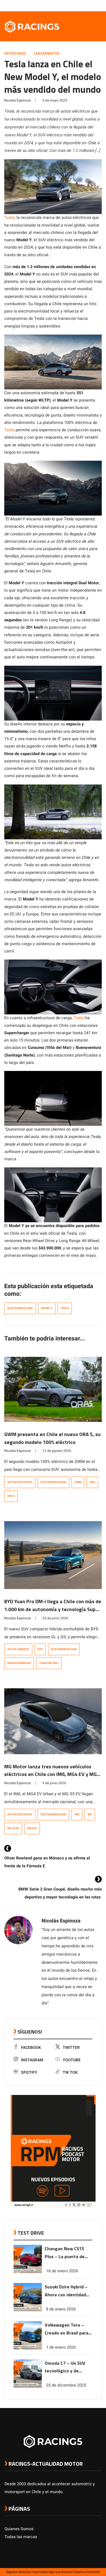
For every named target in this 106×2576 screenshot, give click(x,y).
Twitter (71, 2048)
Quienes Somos (19, 2529)
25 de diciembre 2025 (66, 2385)
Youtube (72, 2060)
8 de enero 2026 (61, 2309)
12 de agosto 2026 (57, 1451)
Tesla (9, 218)
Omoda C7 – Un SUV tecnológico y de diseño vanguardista (66, 2367)
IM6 (77, 1814)
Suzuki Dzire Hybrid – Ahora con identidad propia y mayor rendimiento (66, 2291)
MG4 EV (32, 1828)
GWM (78, 1482)
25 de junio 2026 (55, 1618)
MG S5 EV (13, 1828)
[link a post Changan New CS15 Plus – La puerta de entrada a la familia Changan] (28, 2272)
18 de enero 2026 (62, 2271)
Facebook (31, 2048)
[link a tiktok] (99, 5)
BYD (40, 1649)
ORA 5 (11, 1496)
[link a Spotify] (93, 5)
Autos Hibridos (18, 1649)
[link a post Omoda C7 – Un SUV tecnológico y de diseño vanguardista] (28, 2386)
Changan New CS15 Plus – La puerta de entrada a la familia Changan (65, 2253)
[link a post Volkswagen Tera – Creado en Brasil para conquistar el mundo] (28, 2348)
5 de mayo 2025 (55, 100)
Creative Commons (87, 2572)
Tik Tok (70, 2072)
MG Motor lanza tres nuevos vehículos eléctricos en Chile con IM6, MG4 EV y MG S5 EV (50, 1774)
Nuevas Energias (19, 1663)
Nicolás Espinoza (18, 100)
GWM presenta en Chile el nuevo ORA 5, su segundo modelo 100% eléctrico (52, 1438)
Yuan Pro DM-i (49, 1663)
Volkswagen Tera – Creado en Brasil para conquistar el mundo (67, 2329)
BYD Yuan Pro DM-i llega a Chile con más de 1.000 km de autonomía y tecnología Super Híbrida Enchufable (53, 1609)
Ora (92, 1482)
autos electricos (20, 1482)
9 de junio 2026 (54, 1783)
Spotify (29, 2072)
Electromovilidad (20, 1308)
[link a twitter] (76, 5)
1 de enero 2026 (61, 2347)
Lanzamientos (47, 53)
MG (90, 1814)
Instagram (32, 2060)
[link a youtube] (87, 5)
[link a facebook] (70, 5)
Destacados (15, 53)
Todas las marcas (21, 2537)
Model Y (47, 1308)
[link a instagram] (82, 5)
